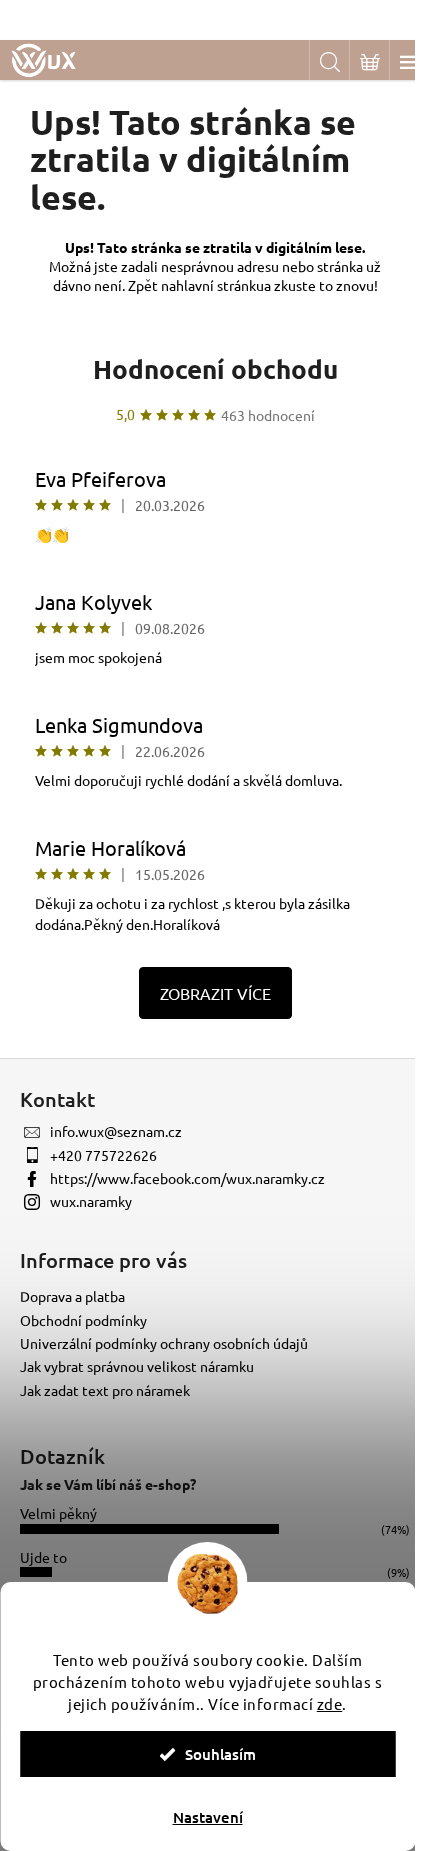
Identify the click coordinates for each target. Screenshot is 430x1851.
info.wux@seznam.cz (116, 1131)
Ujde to (43, 1557)
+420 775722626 (103, 1155)
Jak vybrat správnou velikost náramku (137, 1366)
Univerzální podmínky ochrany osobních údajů (164, 1343)
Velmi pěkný (58, 1513)
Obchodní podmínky (83, 1320)
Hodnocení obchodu (215, 368)
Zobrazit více (215, 993)
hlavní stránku (220, 285)
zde (330, 1703)
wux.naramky (91, 1201)
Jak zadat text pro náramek (105, 1390)
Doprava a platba (72, 1296)
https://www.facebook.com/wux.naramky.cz (187, 1178)
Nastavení (208, 1817)
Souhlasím (220, 1754)
